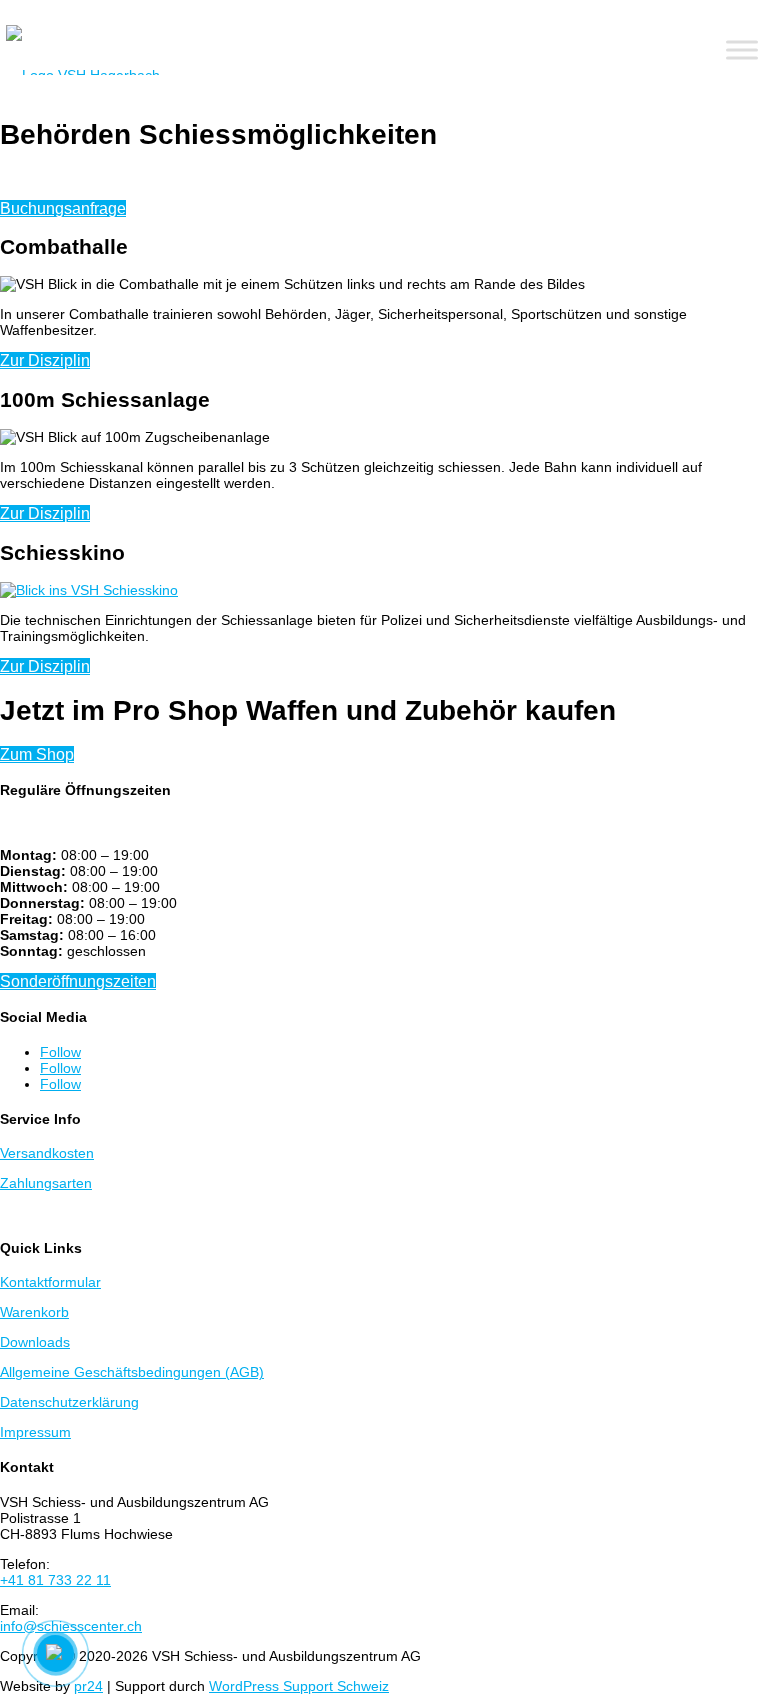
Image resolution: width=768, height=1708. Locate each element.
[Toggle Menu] (742, 50)
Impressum (35, 1432)
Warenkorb (34, 1312)
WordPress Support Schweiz (299, 1686)
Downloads (35, 1342)
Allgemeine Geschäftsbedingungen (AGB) (132, 1372)
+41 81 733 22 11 (55, 1580)
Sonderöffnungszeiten (78, 981)
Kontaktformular (50, 1282)
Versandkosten (47, 1153)
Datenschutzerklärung (69, 1402)
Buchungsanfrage (63, 208)
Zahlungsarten (46, 1183)
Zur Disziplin (45, 360)
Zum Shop (37, 754)
